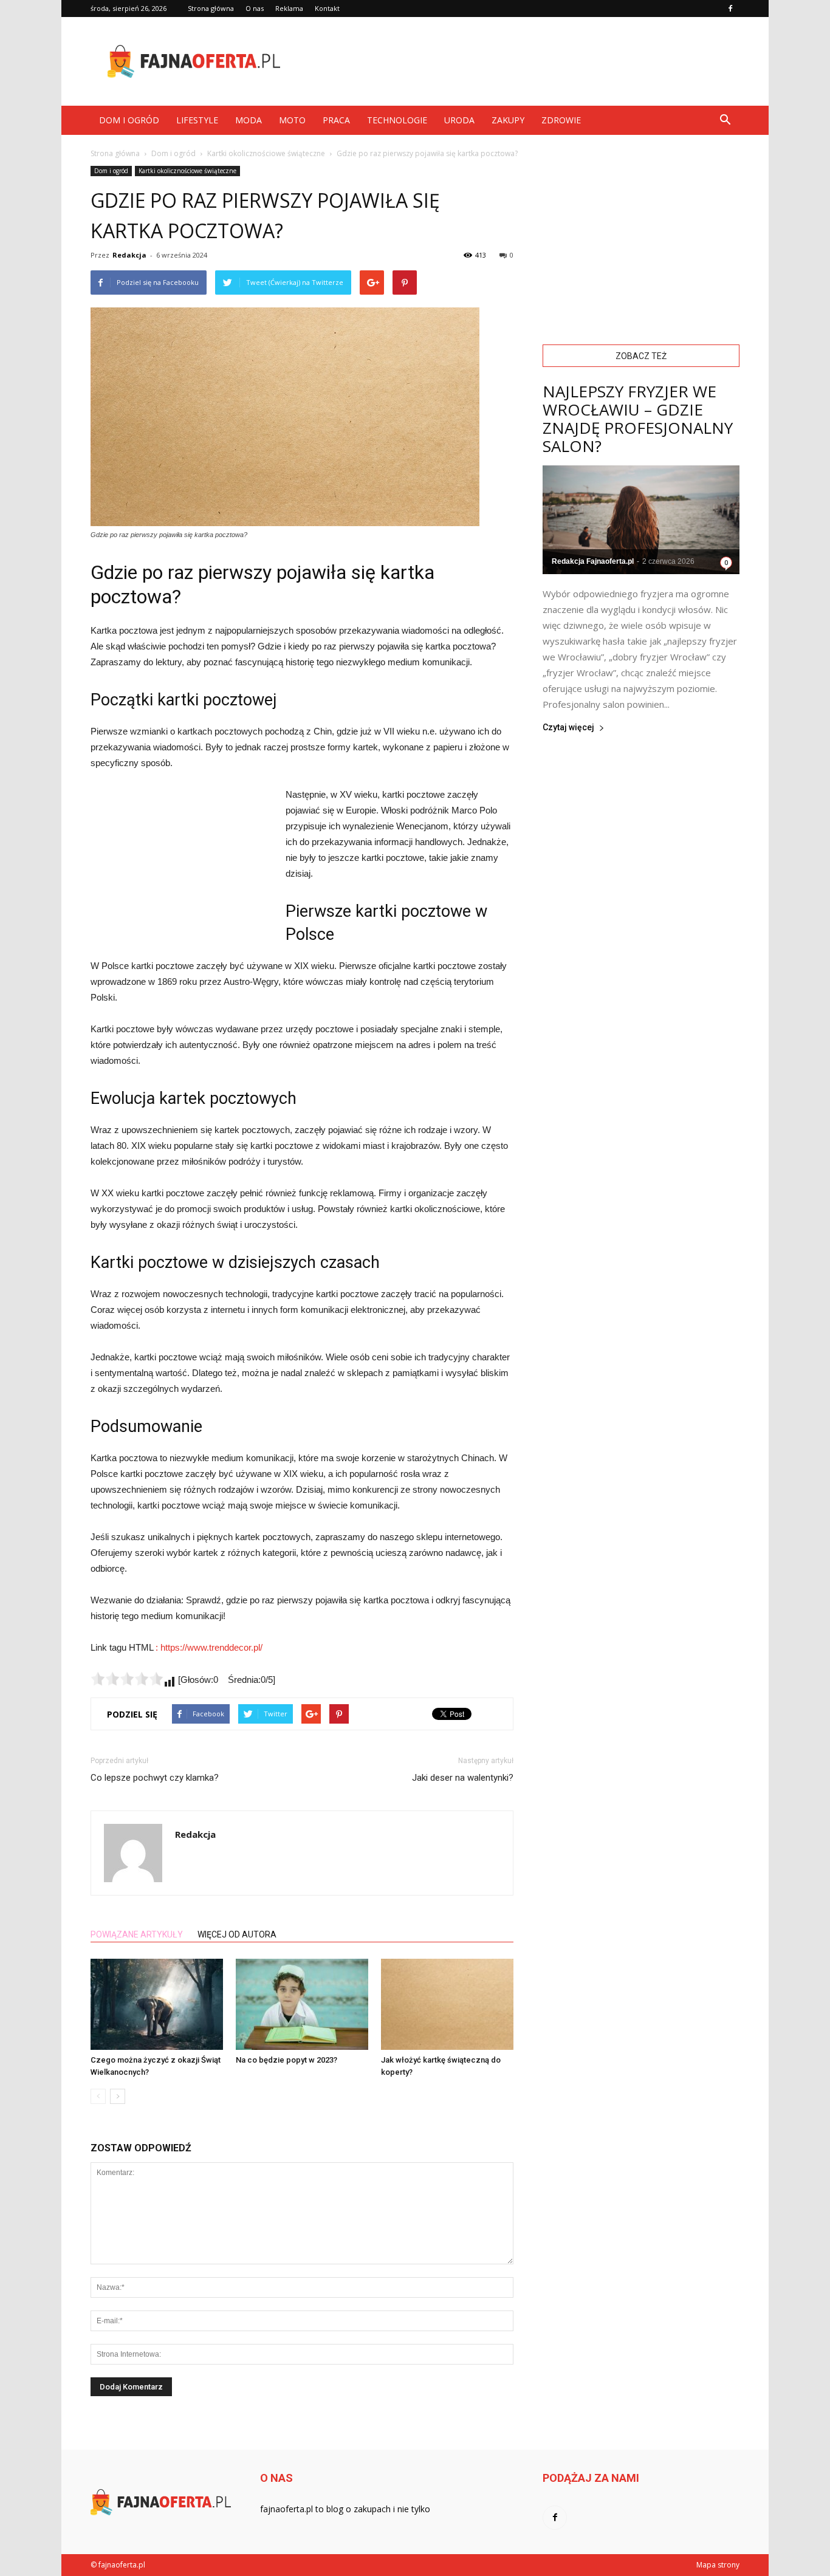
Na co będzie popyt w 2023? (286, 2060)
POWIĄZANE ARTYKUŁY (137, 1934)
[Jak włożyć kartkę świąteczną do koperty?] (447, 2004)
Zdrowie (561, 120)
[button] (725, 120)
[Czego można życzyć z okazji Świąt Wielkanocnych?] (157, 2004)
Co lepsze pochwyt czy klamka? (155, 1778)
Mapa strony (718, 2565)
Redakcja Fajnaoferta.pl (593, 561)
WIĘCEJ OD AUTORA (237, 1934)
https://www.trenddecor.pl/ (211, 1647)
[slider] (127, 1679)
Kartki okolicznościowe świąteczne (187, 171)
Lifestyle (197, 120)
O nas (255, 8)
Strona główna (211, 8)
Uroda (459, 120)
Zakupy (508, 120)
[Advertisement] (518, 61)
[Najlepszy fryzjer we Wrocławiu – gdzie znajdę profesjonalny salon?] (641, 520)
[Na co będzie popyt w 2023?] (302, 2004)
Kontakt (327, 8)
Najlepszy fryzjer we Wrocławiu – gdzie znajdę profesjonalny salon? (638, 419)
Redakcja (129, 255)
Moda (249, 120)
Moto (292, 120)
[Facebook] (730, 9)
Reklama (289, 8)
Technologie (397, 120)
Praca (336, 120)
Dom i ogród (129, 120)
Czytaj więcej (568, 728)
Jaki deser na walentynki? (463, 1778)
